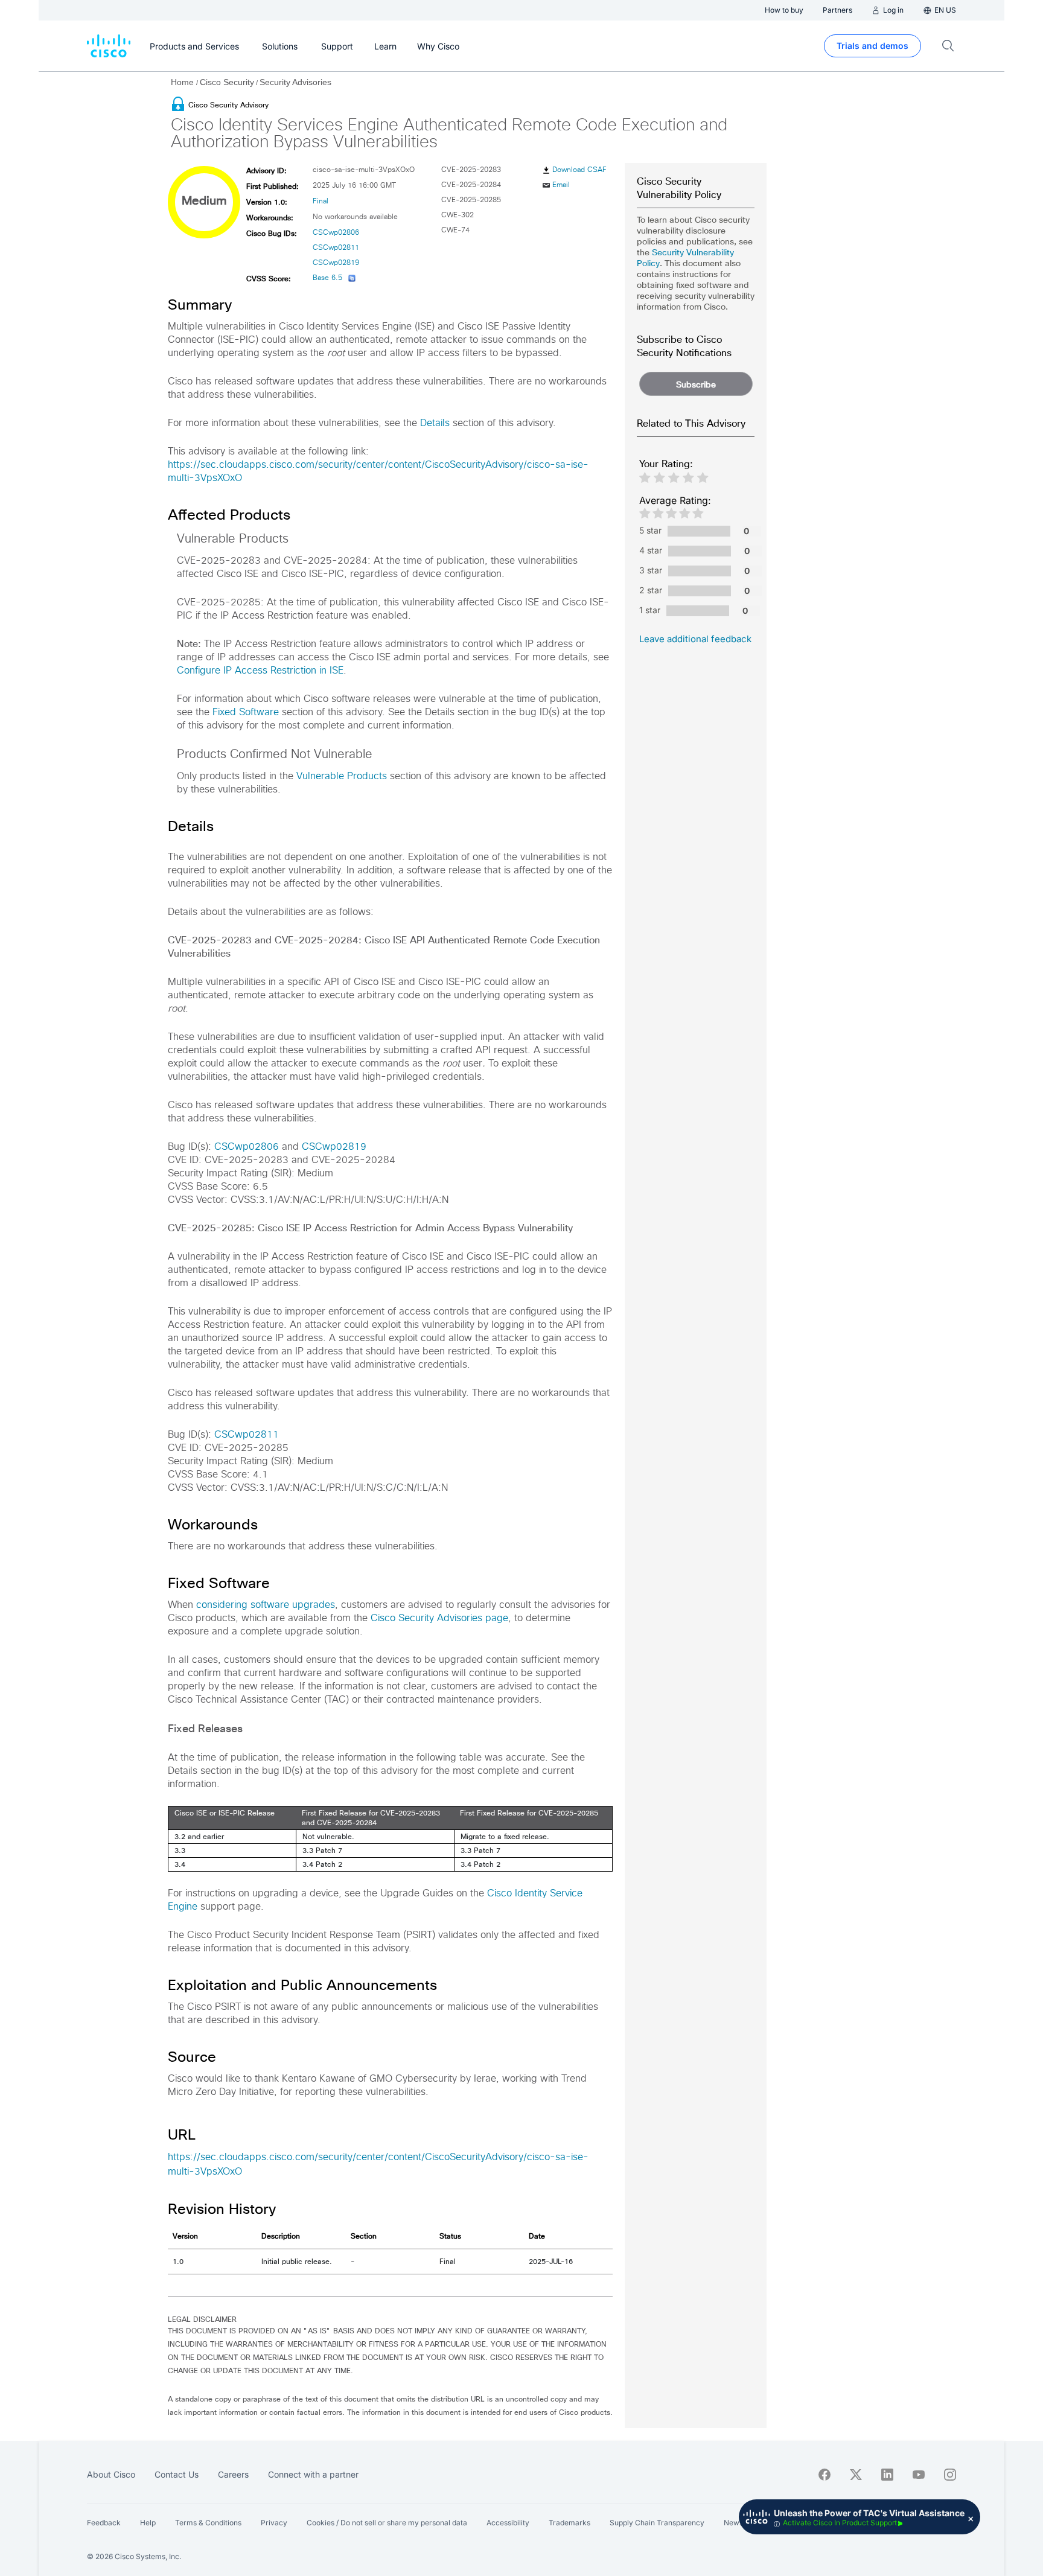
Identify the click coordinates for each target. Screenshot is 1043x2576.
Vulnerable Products (342, 776)
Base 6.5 (327, 278)
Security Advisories (295, 82)
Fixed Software (246, 712)
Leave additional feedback (695, 639)
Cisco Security (227, 82)
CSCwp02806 (336, 233)
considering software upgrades (266, 1605)
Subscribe (696, 384)
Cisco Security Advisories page (439, 1618)
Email (561, 185)
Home (183, 82)
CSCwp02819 (336, 263)
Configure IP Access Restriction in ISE (260, 671)
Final (321, 202)
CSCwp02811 (336, 248)
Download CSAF (579, 170)
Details (435, 423)
